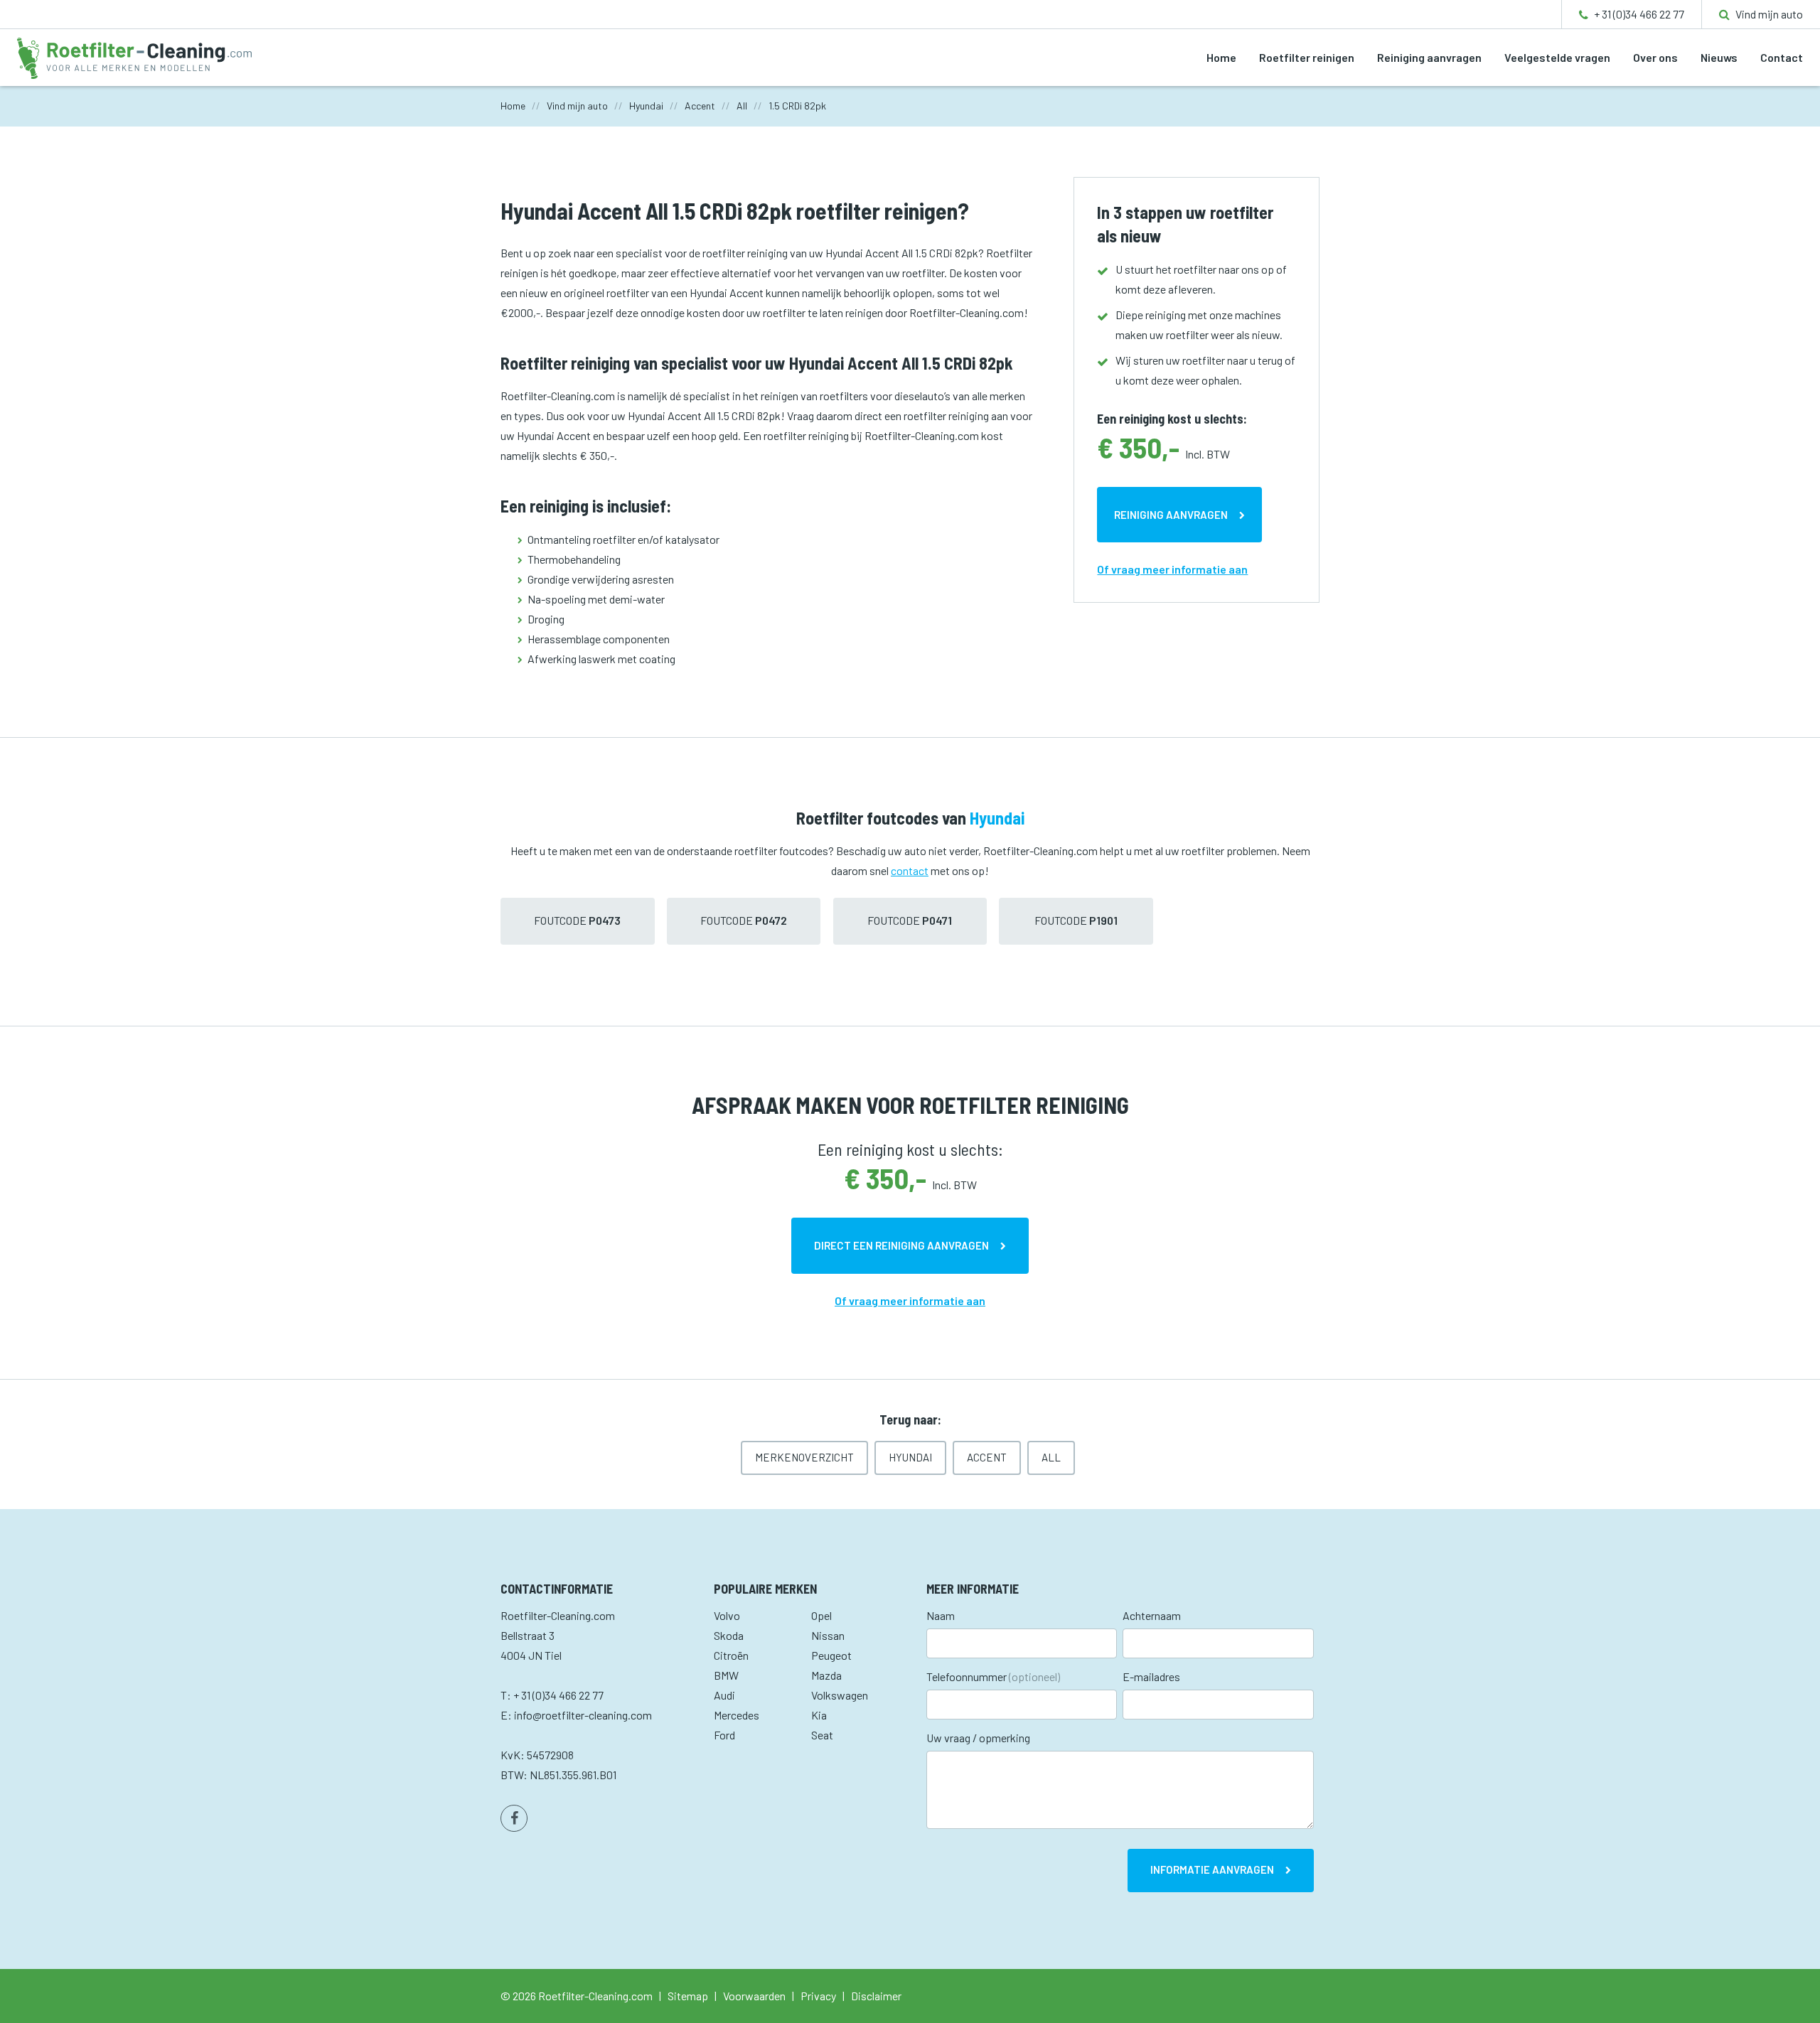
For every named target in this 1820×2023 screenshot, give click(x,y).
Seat (822, 1735)
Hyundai (910, 1457)
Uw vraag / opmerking (978, 1738)
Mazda (826, 1675)
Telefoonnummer (993, 1676)
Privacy (818, 1996)
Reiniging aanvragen (1429, 57)
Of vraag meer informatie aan (1172, 569)
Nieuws (1719, 57)
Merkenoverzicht (804, 1457)
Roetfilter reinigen (1307, 57)
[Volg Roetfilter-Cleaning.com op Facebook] (514, 1818)
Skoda (729, 1635)
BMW (726, 1675)
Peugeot (831, 1655)
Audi (724, 1695)
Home (1221, 57)
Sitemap (688, 1996)
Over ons (1655, 57)
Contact (1782, 57)
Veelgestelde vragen (1557, 57)
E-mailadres (1151, 1676)
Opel (821, 1615)
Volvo (727, 1615)
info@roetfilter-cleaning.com (583, 1715)
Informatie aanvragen (1212, 1869)
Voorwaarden (754, 1996)
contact (910, 870)
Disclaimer (876, 1996)
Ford (724, 1735)
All (1051, 1457)
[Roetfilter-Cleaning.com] (134, 57)
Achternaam (1152, 1615)
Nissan (828, 1635)
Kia (819, 1715)
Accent (987, 1457)
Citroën (731, 1655)
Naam (941, 1615)
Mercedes (737, 1715)
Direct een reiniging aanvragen (901, 1245)
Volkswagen (840, 1695)
